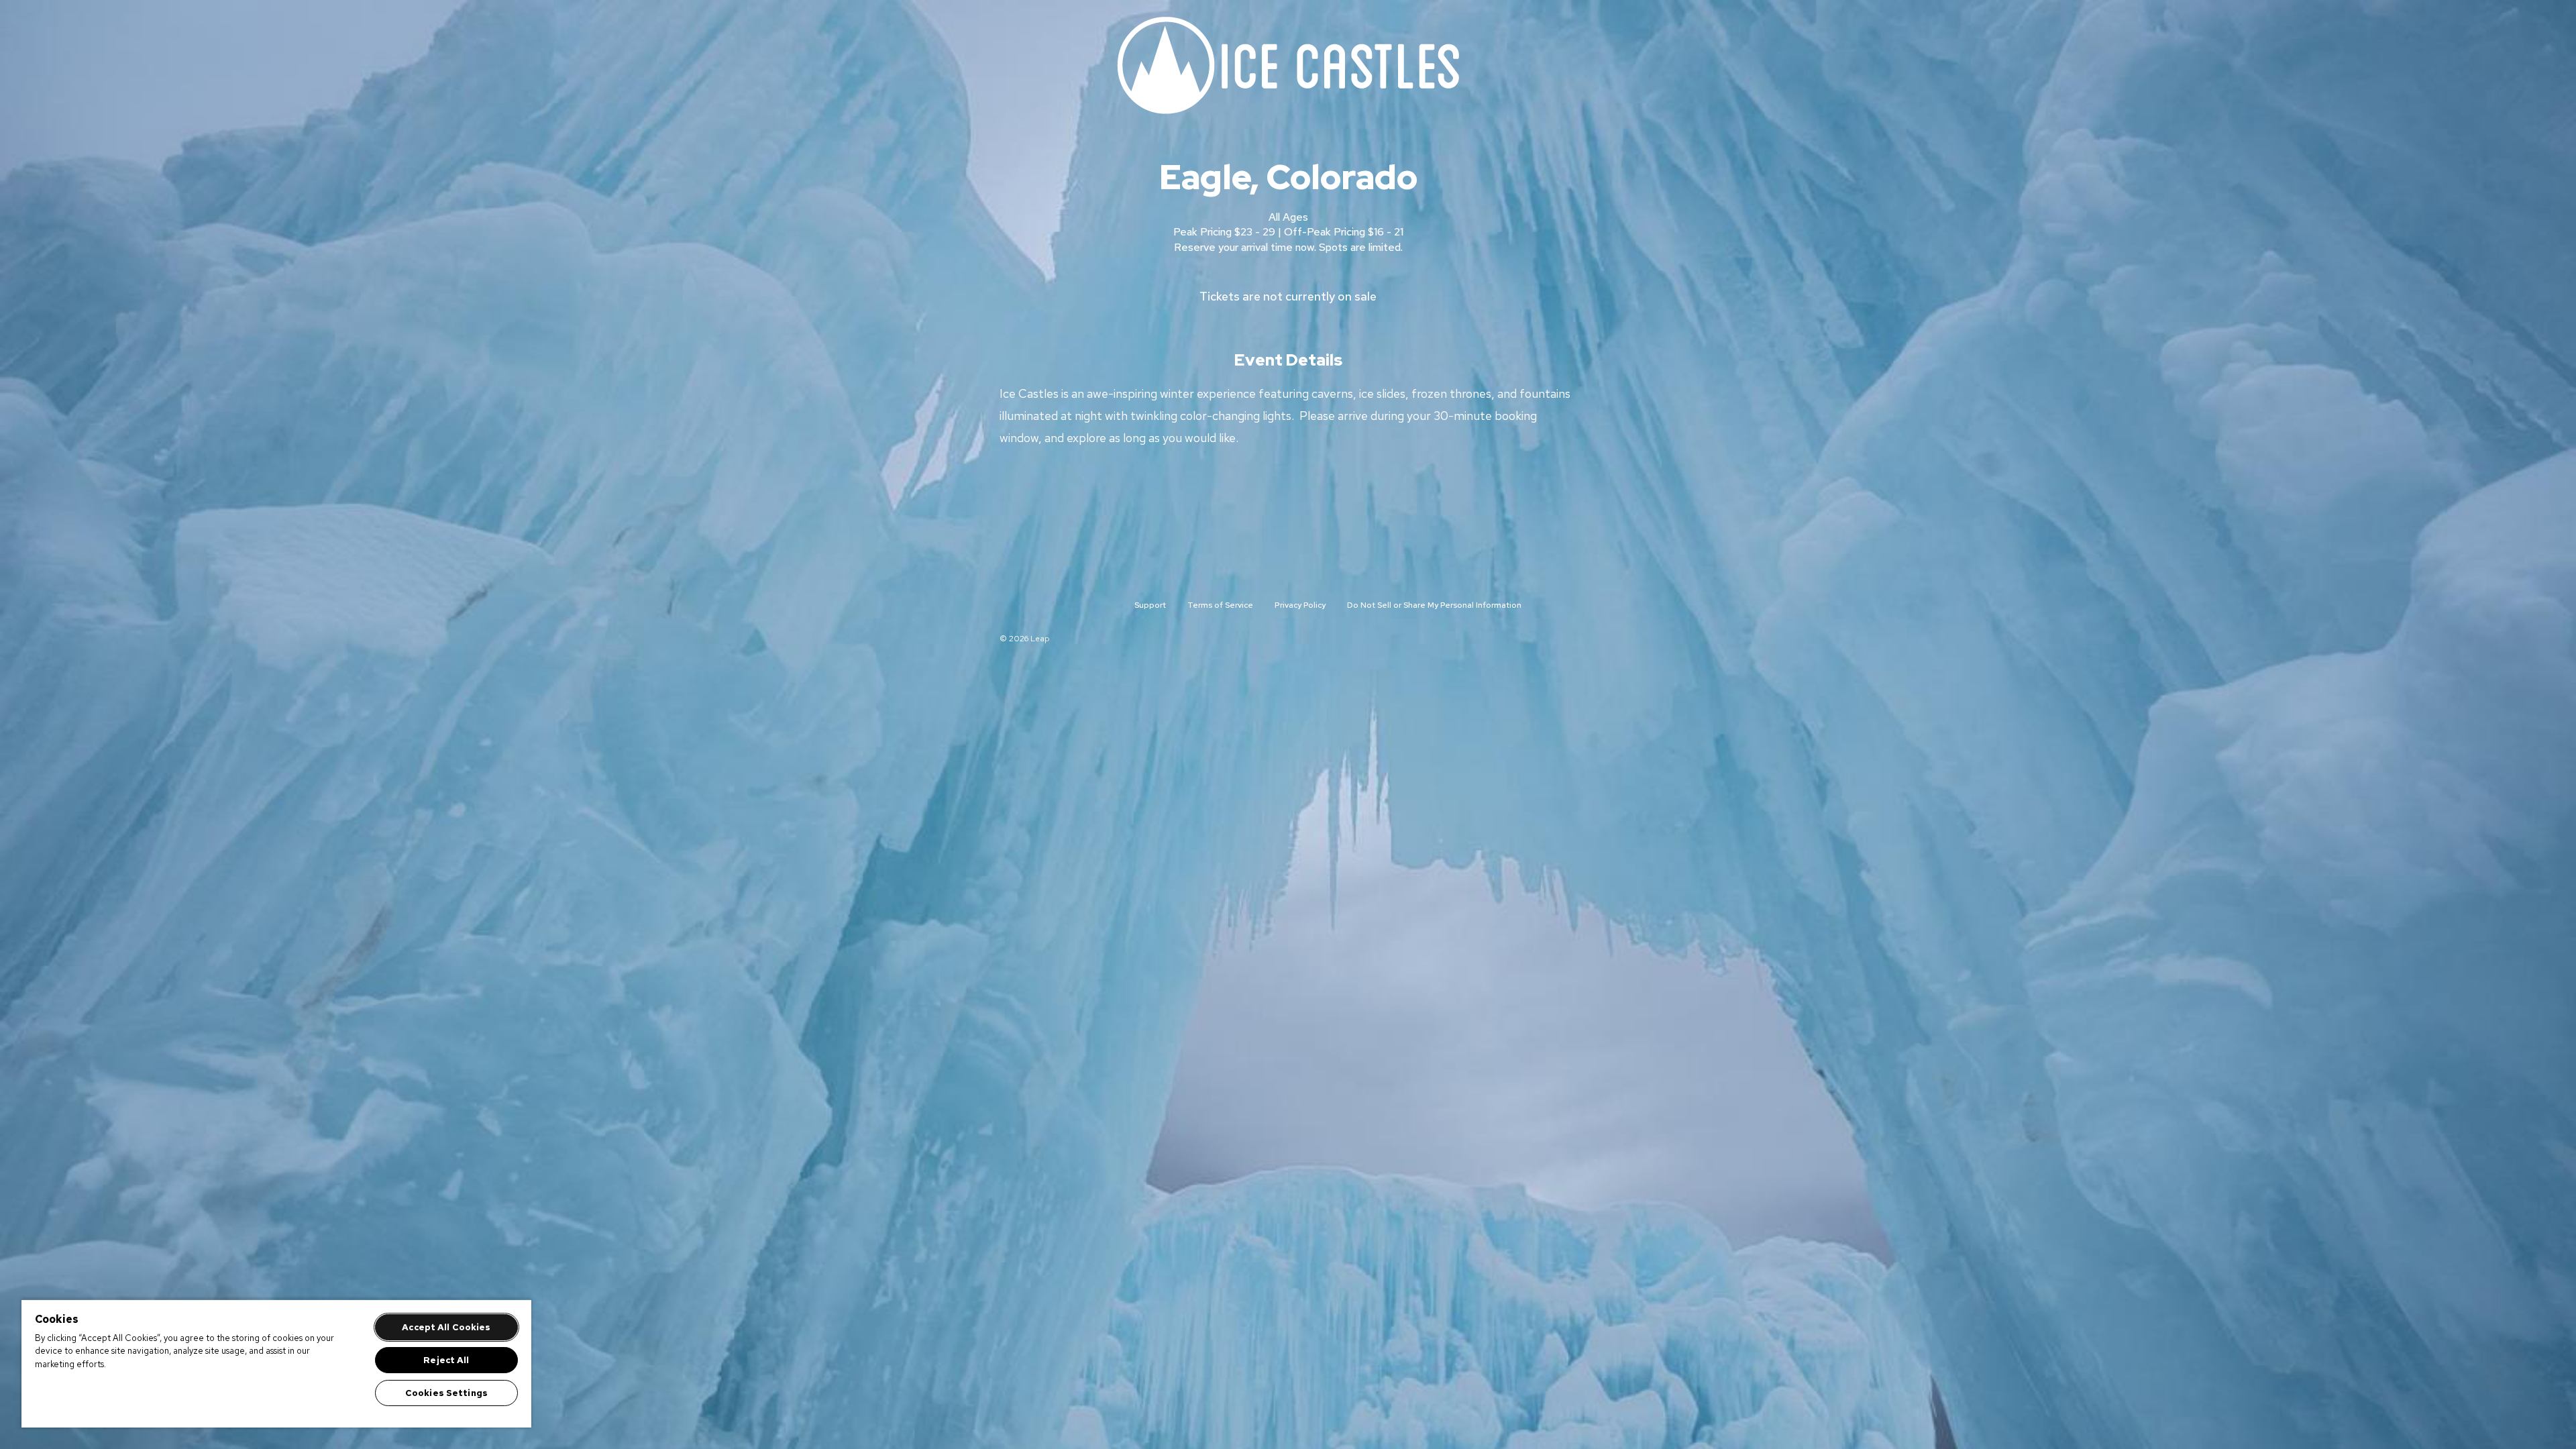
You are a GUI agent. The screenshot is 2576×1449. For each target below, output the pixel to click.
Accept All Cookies (446, 1327)
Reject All (446, 1360)
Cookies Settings (446, 1393)
